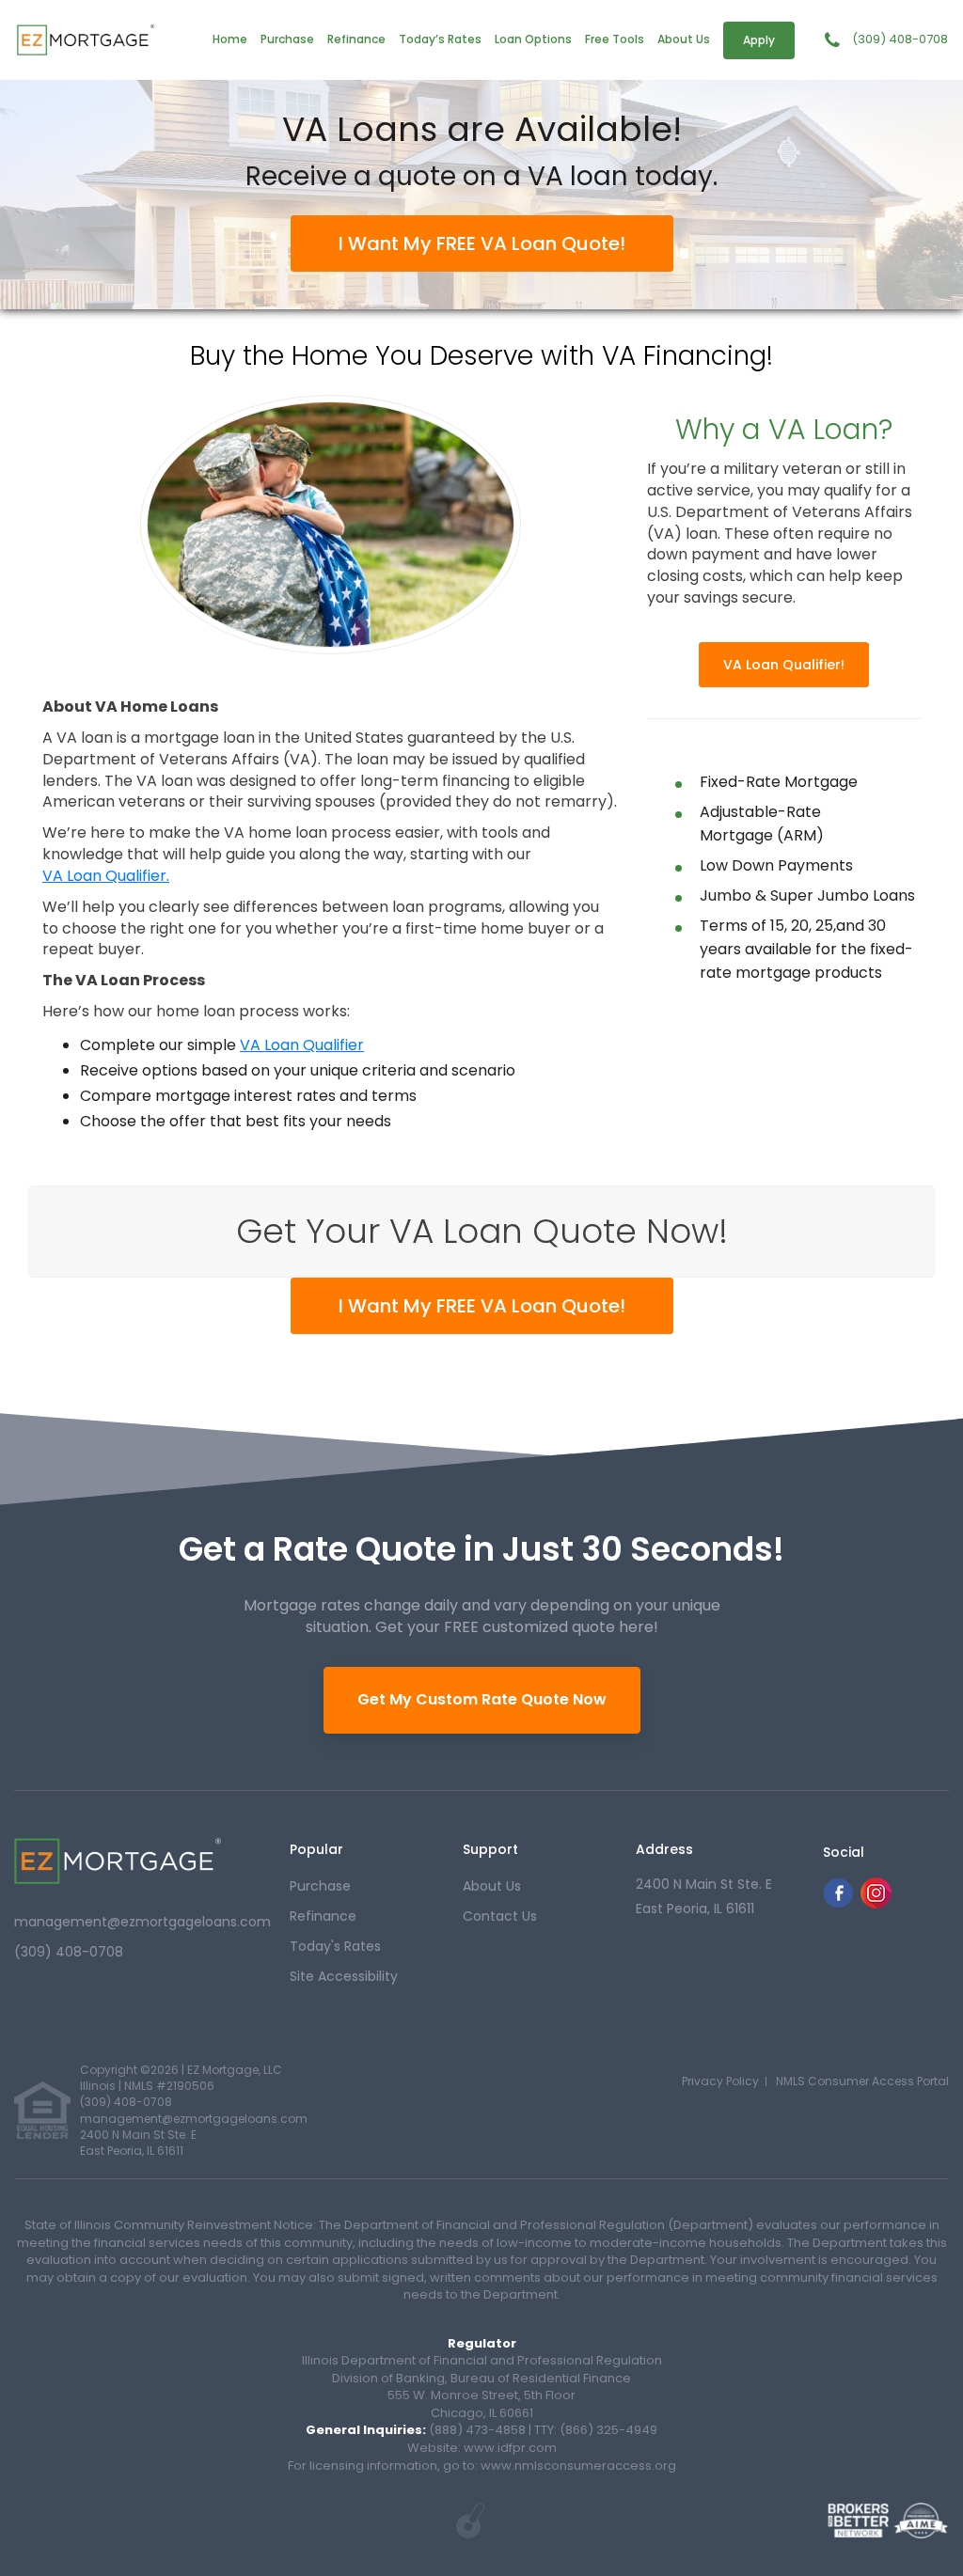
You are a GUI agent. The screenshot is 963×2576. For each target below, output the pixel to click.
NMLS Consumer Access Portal (862, 2081)
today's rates (335, 1946)
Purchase (287, 39)
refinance (323, 1916)
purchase (320, 1886)
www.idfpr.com (510, 2448)
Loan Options (533, 39)
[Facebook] (838, 1903)
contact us (500, 1916)
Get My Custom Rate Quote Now (482, 1699)
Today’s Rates (440, 39)
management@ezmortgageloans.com (142, 1922)
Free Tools (615, 39)
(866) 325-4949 (608, 2430)
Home (230, 39)
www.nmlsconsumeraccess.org (577, 2466)
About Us (684, 39)
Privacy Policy (720, 2081)
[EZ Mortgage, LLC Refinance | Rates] (118, 1861)
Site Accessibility (344, 1976)
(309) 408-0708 (900, 39)
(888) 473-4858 (477, 2430)
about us (492, 1886)
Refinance (356, 39)
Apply (759, 40)
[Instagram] (876, 1903)
